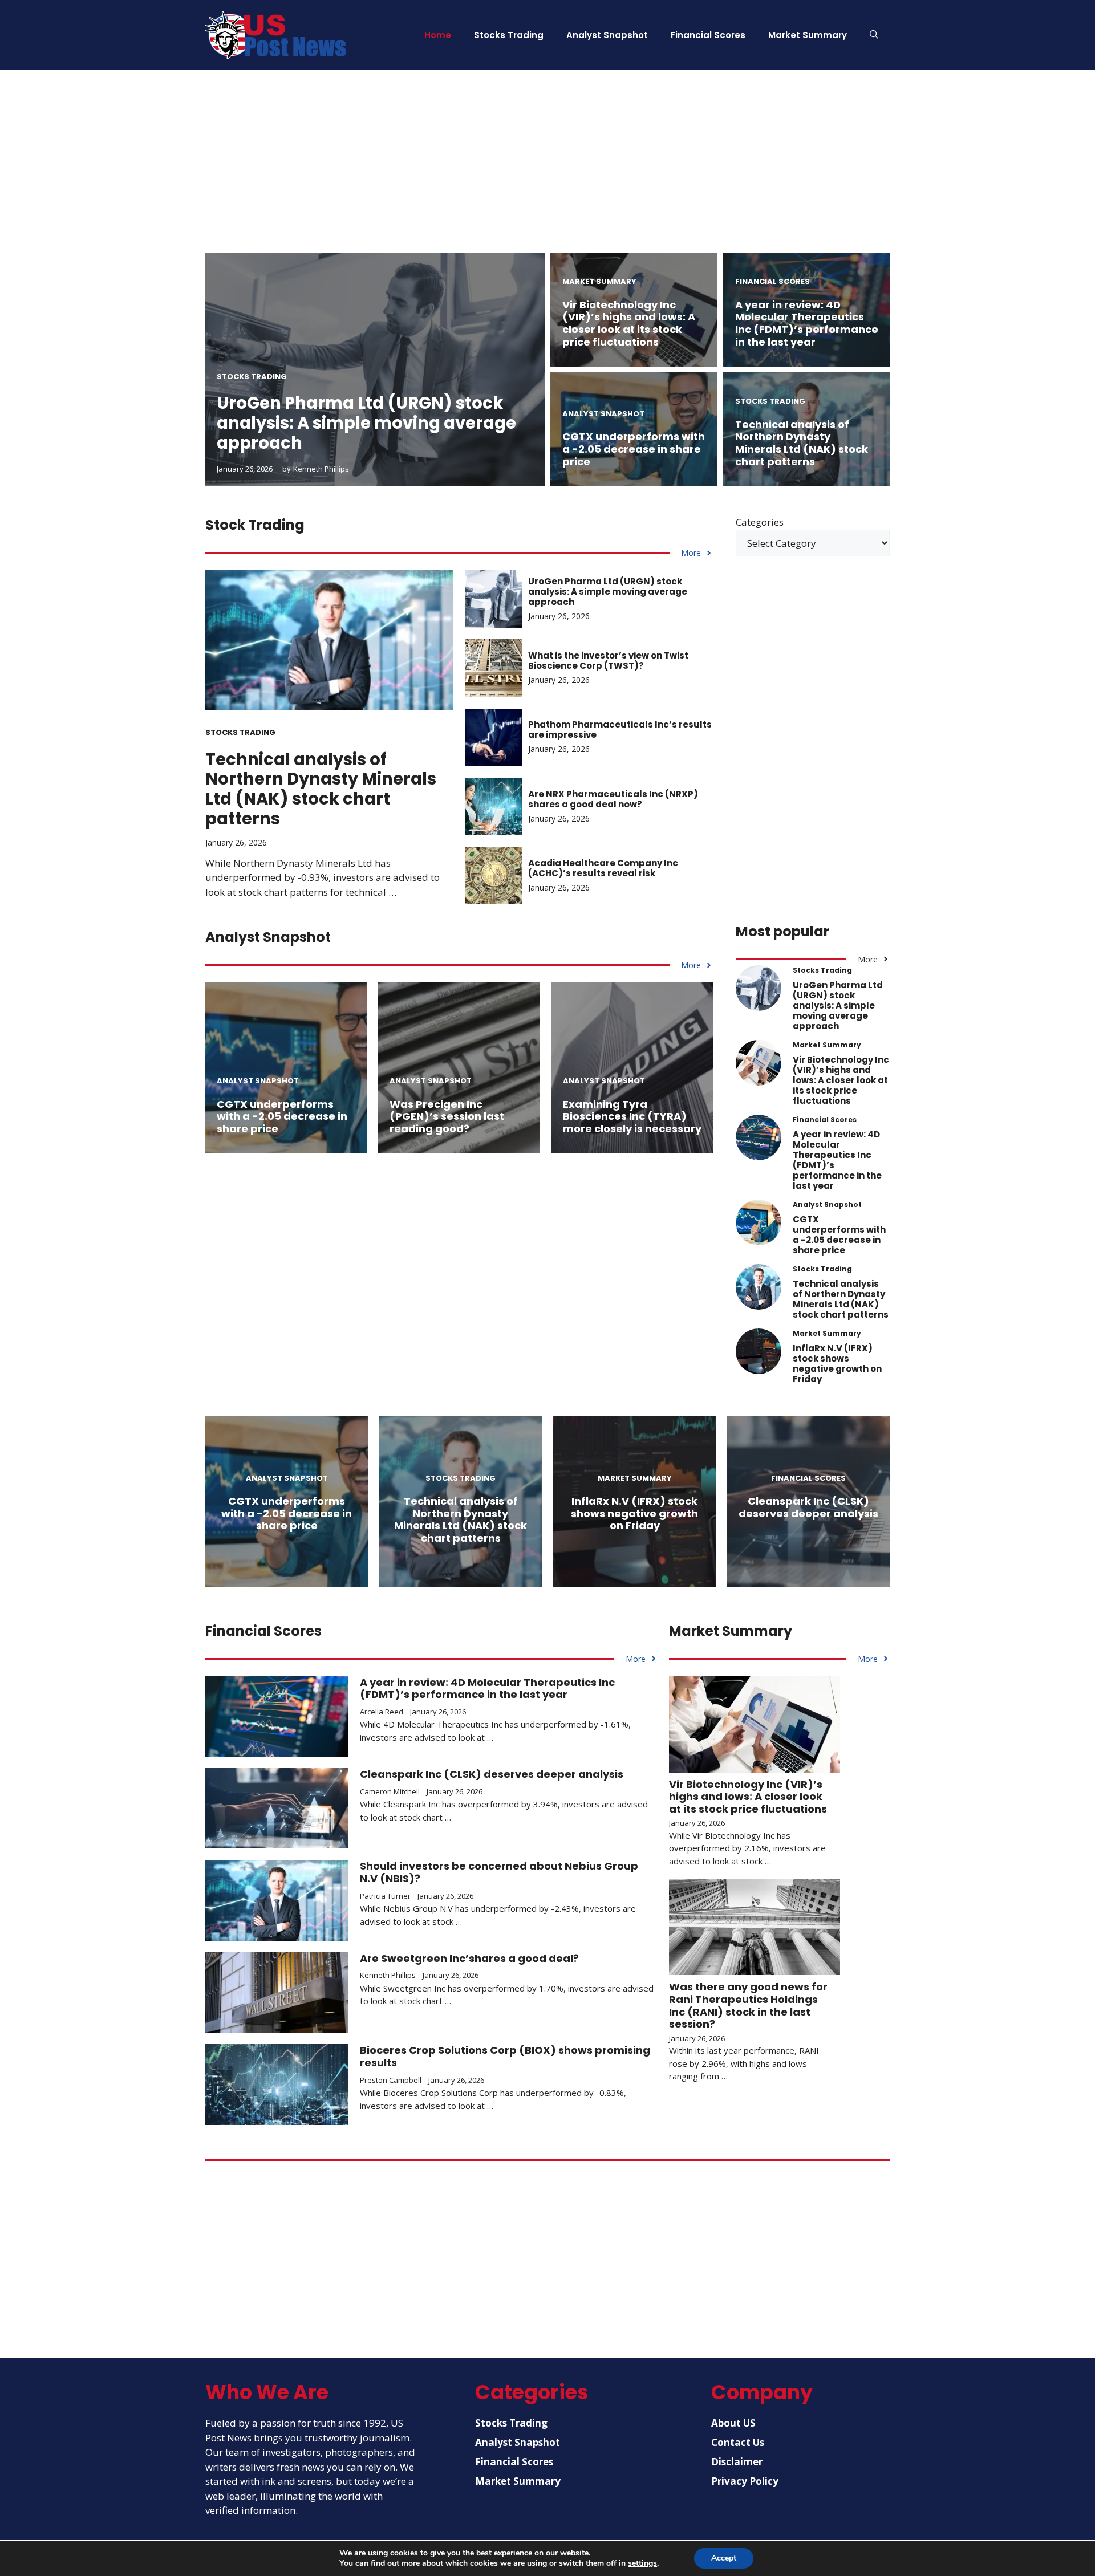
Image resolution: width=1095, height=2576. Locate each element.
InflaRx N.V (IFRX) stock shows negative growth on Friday (837, 1364)
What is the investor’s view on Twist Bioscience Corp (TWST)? (608, 661)
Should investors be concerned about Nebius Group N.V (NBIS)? (499, 1872)
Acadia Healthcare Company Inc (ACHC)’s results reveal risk (603, 868)
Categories (760, 522)
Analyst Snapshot (607, 35)
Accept (724, 2558)
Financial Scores (708, 35)
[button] (874, 35)
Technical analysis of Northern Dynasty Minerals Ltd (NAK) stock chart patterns (802, 443)
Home (438, 35)
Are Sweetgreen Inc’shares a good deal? (469, 1958)
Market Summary (808, 35)
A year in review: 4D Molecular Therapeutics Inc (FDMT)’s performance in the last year (807, 323)
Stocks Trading (509, 35)
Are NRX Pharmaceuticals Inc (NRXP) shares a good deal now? (613, 799)
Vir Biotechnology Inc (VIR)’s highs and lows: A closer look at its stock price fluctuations (629, 323)
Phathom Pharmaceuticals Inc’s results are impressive (620, 730)
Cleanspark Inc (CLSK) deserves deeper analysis (808, 1507)
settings (642, 2563)
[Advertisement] (547, 173)
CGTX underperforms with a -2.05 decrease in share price (634, 449)
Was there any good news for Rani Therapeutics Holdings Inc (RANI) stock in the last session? (748, 2005)
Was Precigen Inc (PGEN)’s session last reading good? (447, 1116)
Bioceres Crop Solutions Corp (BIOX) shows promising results (505, 2056)
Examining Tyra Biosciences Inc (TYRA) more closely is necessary (632, 1116)
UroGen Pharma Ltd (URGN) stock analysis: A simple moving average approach (366, 423)
